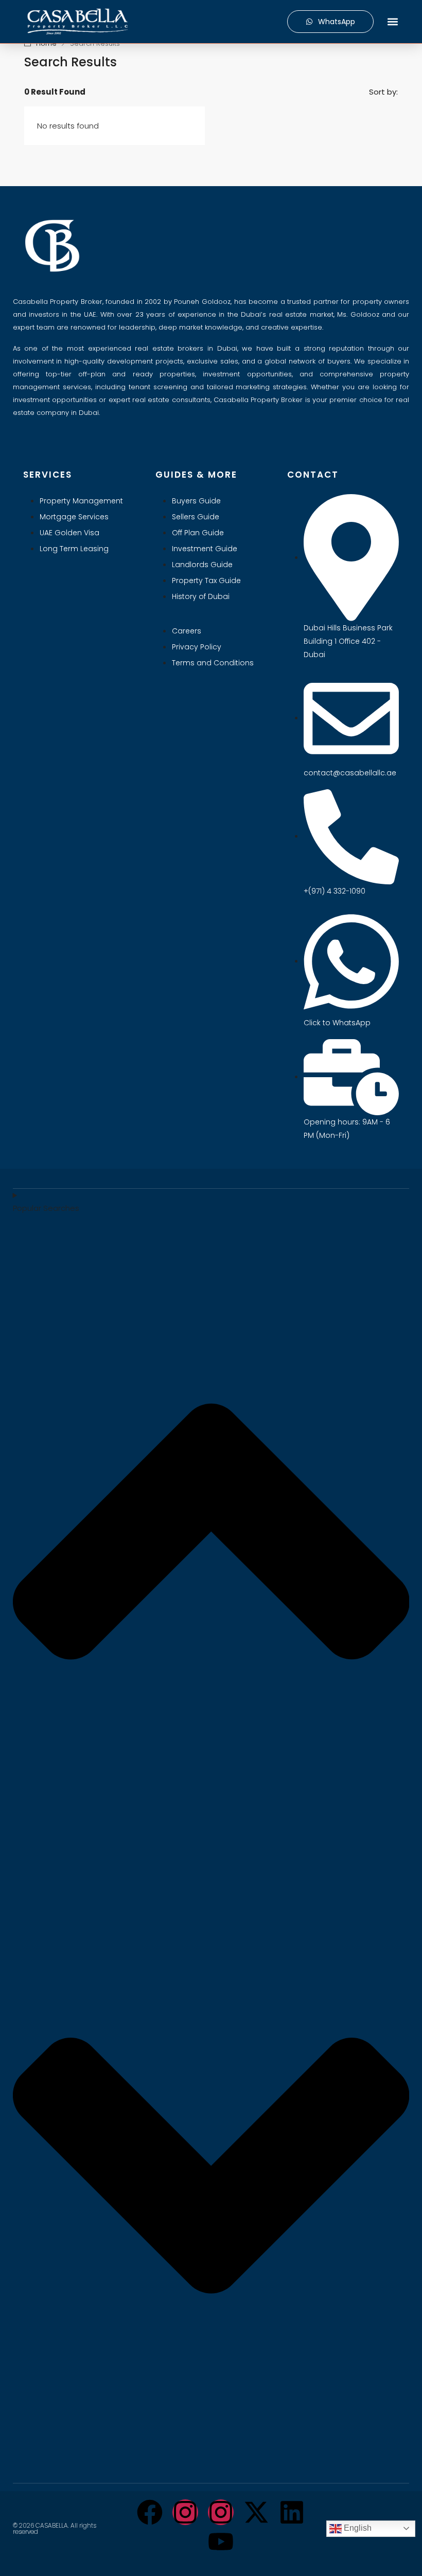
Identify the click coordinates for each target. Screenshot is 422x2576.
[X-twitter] (256, 2512)
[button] (392, 22)
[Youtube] (221, 2542)
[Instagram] (185, 2512)
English (357, 2528)
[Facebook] (150, 2512)
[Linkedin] (292, 2512)
